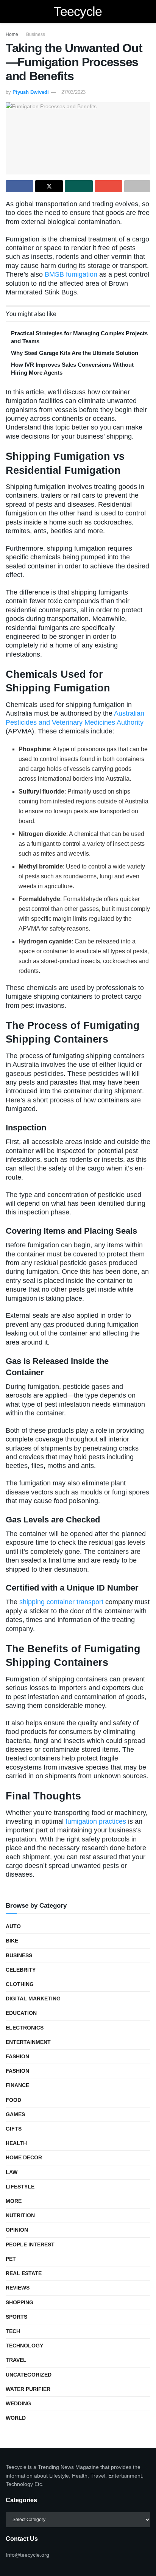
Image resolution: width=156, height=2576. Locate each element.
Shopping (19, 2302)
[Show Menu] (9, 11)
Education (21, 2013)
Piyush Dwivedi (31, 92)
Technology (24, 2346)
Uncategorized (29, 2375)
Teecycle (78, 11)
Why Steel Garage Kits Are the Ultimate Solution (75, 353)
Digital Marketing (33, 1999)
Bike (12, 1941)
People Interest (30, 2244)
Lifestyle (20, 2187)
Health (16, 2143)
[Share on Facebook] (19, 186)
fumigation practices (96, 1821)
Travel (16, 2360)
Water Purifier (28, 2389)
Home (12, 34)
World (16, 2418)
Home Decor (24, 2157)
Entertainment (28, 2042)
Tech (13, 2331)
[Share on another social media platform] (137, 186)
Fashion (17, 2056)
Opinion (17, 2230)
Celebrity (21, 1970)
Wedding (18, 2403)
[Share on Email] (108, 186)
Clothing (20, 1984)
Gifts (14, 2129)
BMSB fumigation (71, 274)
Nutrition (20, 2215)
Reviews (18, 2288)
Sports (16, 2317)
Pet (11, 2259)
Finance (17, 2085)
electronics (25, 2028)
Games (15, 2114)
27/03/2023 (73, 92)
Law (12, 2172)
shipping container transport (61, 1602)
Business (36, 34)
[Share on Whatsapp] (79, 186)
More (14, 2201)
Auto (13, 1926)
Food (13, 2100)
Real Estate (24, 2273)
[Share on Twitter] (49, 186)
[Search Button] (147, 11)
